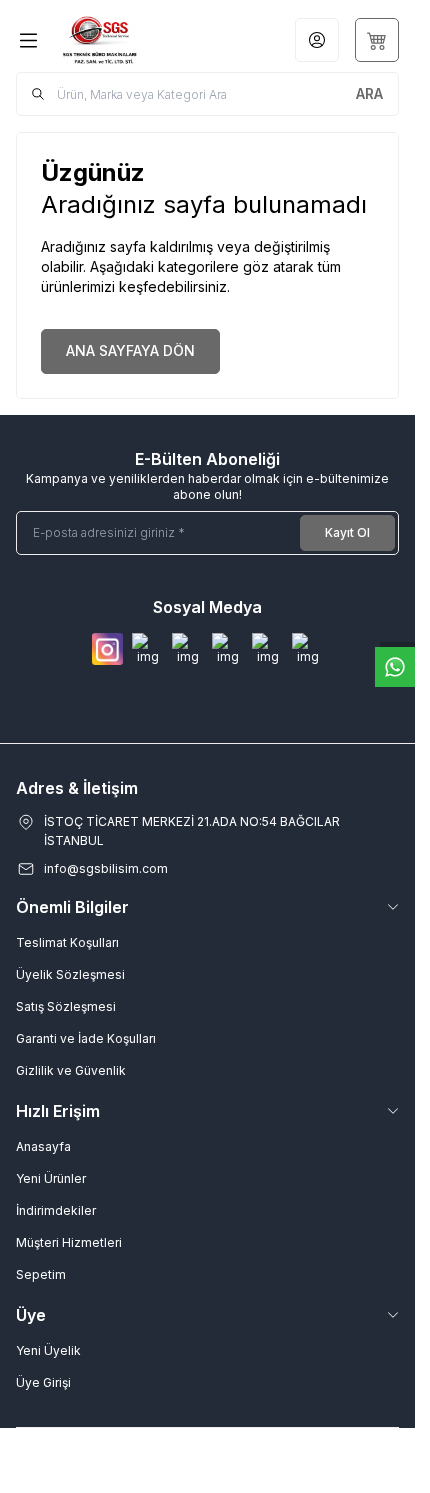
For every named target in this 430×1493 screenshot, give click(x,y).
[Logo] (125, 40)
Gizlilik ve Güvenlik (71, 1070)
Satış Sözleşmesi (66, 1006)
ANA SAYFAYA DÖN (130, 350)
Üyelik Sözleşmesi (70, 974)
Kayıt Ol (347, 532)
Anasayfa (43, 1146)
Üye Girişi (43, 1382)
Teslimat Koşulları (67, 942)
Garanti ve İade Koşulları (86, 1038)
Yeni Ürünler (51, 1178)
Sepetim (41, 1274)
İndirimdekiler (56, 1210)
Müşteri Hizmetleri (69, 1242)
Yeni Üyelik (48, 1350)
